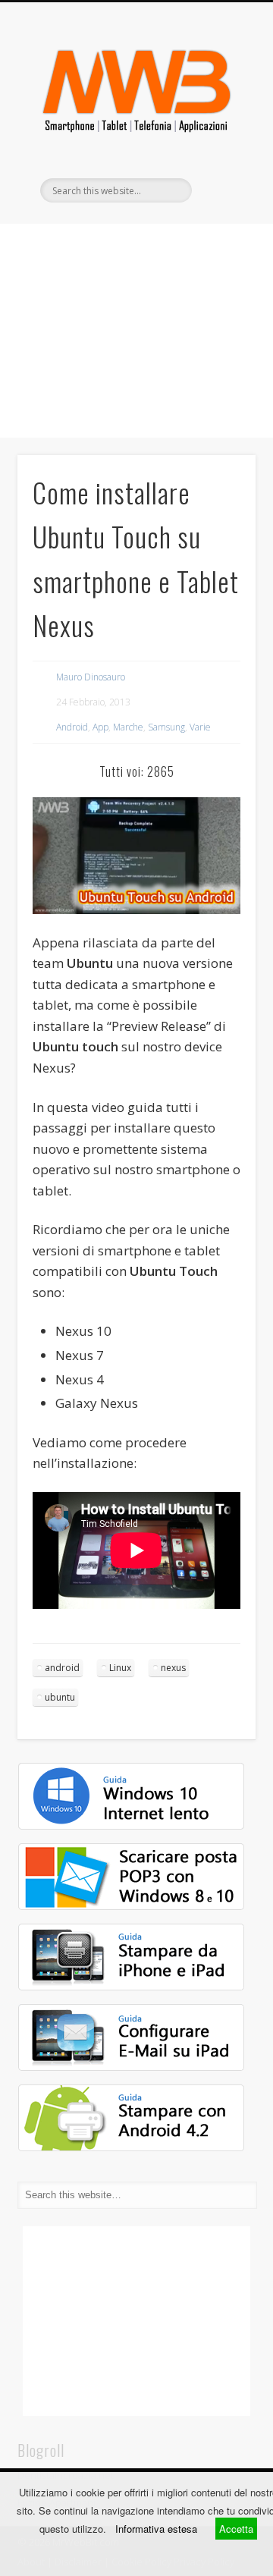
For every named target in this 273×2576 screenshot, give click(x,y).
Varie (200, 727)
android (62, 1668)
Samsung (166, 727)
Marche (128, 727)
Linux (120, 1668)
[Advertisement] (136, 331)
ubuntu (60, 1697)
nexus (173, 1668)
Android (72, 727)
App (100, 727)
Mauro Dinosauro (91, 677)
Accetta (236, 2529)
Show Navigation (220, 136)
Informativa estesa (156, 2529)
